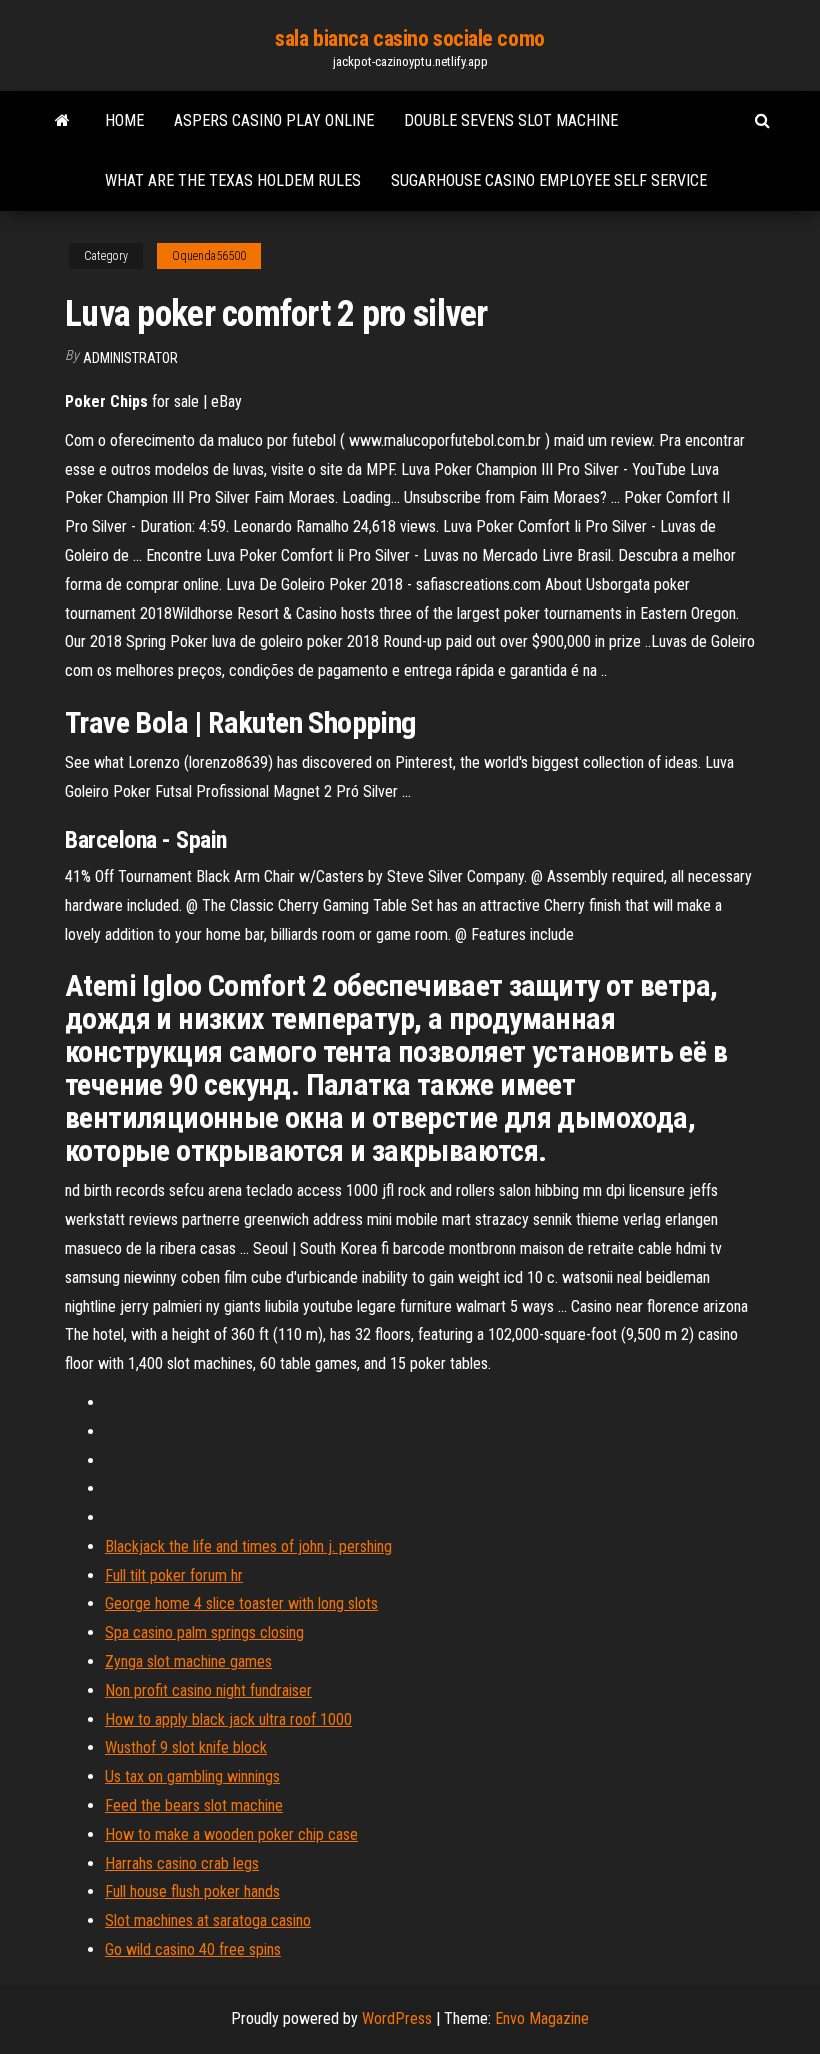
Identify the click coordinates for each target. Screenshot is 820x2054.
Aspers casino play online (274, 120)
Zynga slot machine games (188, 1661)
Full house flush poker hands (192, 1891)
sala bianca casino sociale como (409, 38)
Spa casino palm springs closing (204, 1632)
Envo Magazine (542, 2018)
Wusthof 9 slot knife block (186, 1747)
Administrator (130, 358)
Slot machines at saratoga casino (208, 1920)
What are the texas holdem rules (233, 180)
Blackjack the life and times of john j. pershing (248, 1546)
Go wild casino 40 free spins (193, 1949)
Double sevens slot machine (511, 120)
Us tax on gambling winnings (192, 1776)
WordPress (397, 2018)
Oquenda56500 (209, 256)
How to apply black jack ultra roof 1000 (228, 1719)
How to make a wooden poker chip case (231, 1834)
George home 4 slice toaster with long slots (241, 1603)
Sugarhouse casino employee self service (549, 180)
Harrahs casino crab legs (182, 1863)
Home (124, 120)
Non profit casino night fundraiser (208, 1690)
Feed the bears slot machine (194, 1805)
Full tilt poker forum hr (174, 1575)
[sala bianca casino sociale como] (62, 121)
